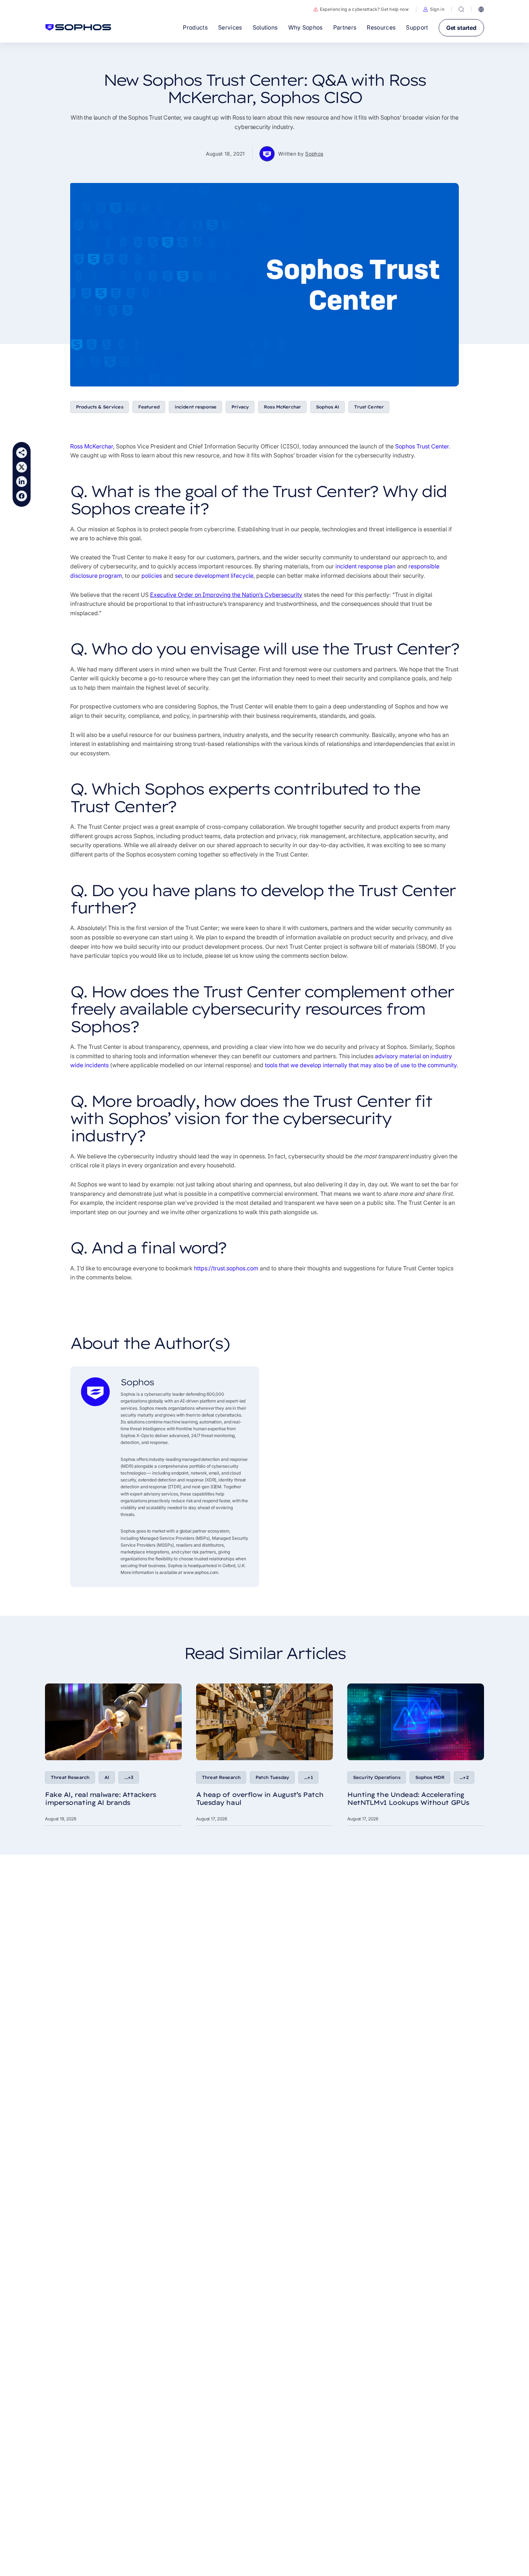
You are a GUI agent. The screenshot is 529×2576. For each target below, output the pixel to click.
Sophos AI (327, 407)
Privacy (240, 407)
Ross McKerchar (282, 407)
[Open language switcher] (481, 9)
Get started (461, 28)
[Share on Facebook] (22, 496)
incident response (195, 407)
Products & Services (100, 407)
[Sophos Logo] (78, 27)
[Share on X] (22, 467)
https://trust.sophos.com (226, 1268)
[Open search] (461, 9)
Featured (149, 407)
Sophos (314, 154)
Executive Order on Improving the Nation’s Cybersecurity (226, 595)
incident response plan (365, 566)
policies (152, 576)
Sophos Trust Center (422, 446)
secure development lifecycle (214, 576)
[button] (434, 9)
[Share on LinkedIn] (22, 482)
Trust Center (369, 407)
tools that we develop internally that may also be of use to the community (361, 1065)
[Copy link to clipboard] (22, 453)
